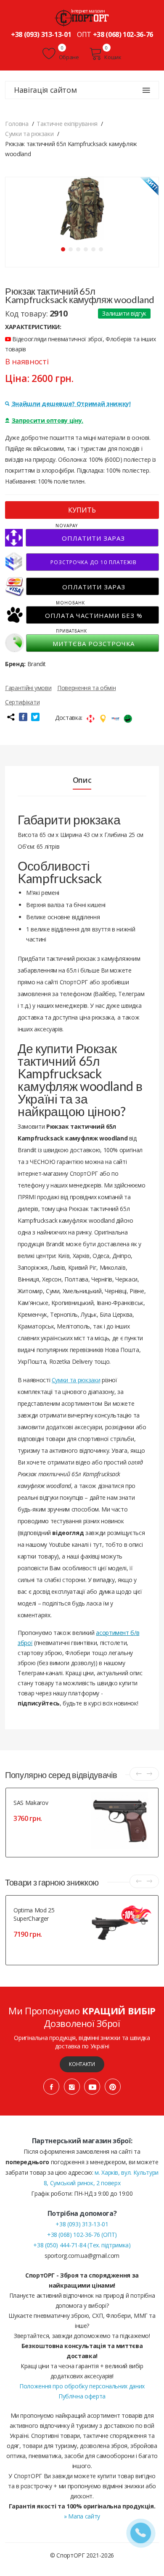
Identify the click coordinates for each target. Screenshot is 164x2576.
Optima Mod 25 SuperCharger (34, 1914)
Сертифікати (22, 702)
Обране (68, 57)
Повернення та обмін (86, 688)
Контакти (82, 2064)
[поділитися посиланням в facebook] (23, 717)
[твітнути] (35, 717)
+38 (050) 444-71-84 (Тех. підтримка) (82, 2245)
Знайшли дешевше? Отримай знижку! (71, 404)
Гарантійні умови (28, 688)
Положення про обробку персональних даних (82, 2386)
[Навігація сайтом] (146, 90)
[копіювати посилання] (11, 717)
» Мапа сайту (82, 2516)
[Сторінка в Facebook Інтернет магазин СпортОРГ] (51, 2087)
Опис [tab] (82, 780)
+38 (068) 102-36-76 (123, 34)
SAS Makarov (31, 1803)
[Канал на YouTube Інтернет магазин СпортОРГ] (92, 2087)
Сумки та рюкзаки (76, 1380)
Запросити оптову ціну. (48, 420)
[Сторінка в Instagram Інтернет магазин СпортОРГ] (72, 2087)
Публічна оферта (82, 2396)
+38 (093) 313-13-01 (41, 34)
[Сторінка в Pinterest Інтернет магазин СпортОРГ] (113, 2087)
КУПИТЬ (82, 510)
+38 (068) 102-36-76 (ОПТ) (82, 2235)
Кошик (113, 57)
